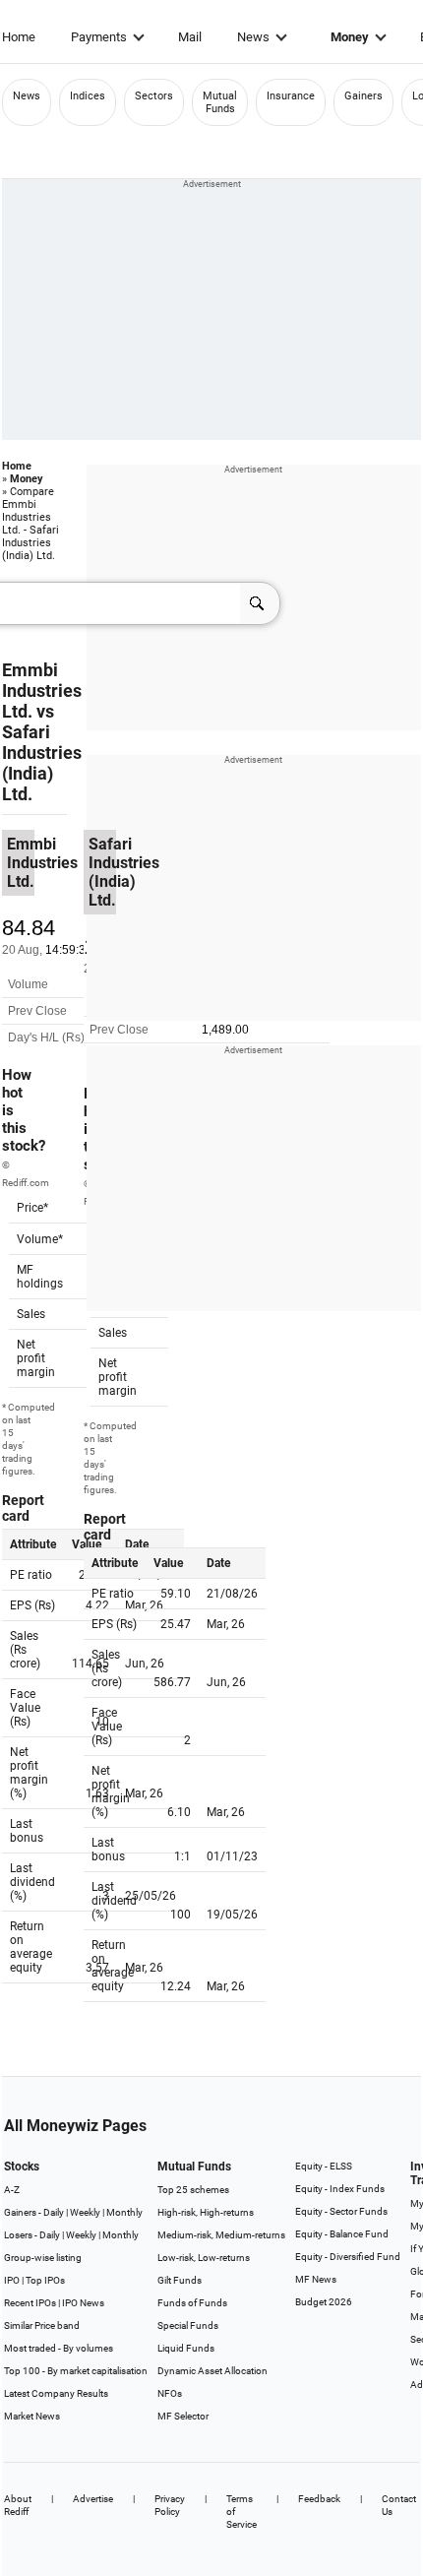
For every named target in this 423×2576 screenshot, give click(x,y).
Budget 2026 (324, 2302)
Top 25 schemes (193, 2190)
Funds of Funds (192, 2303)
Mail (190, 37)
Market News (32, 2416)
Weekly (85, 2212)
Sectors (154, 96)
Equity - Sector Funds (341, 2211)
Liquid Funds (186, 2348)
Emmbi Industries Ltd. (42, 691)
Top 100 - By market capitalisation (76, 2371)
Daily (54, 2212)
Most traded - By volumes (59, 2348)
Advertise (93, 2499)
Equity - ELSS (324, 2166)
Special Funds (188, 2325)
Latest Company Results (56, 2393)
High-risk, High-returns (206, 2212)
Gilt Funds (180, 2280)
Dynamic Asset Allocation (212, 2371)
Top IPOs (45, 2280)
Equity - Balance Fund (342, 2234)
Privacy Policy (170, 2505)
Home (19, 37)
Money (350, 37)
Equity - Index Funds (340, 2189)
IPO (12, 2280)
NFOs (170, 2393)
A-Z (12, 2190)
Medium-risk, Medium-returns (221, 2235)
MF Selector (183, 2416)
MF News (316, 2279)
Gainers (363, 96)
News (253, 37)
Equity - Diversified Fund (348, 2257)
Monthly (124, 2212)
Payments (99, 37)
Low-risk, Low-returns (204, 2258)
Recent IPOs (30, 2303)
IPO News (83, 2303)
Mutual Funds (220, 102)
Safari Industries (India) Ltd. (42, 763)
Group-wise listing (43, 2258)
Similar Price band (42, 2325)
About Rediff (18, 2505)
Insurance (291, 96)
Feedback (319, 2499)
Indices (88, 96)
